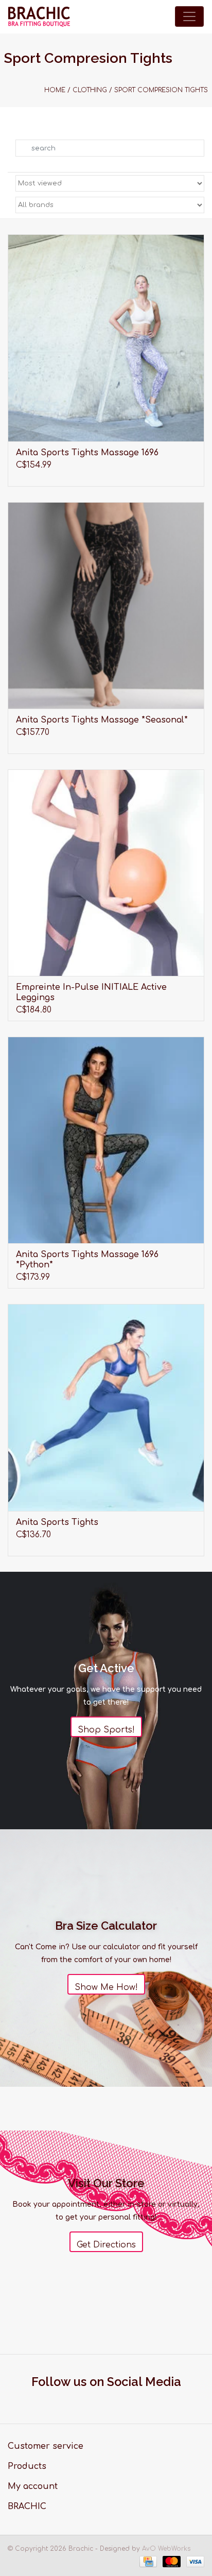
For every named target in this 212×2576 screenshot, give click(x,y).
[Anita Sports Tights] (106, 1407)
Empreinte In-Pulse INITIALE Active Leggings (91, 992)
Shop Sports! (106, 1730)
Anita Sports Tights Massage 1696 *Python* (87, 1260)
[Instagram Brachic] (116, 2400)
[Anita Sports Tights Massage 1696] (106, 338)
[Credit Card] (147, 2562)
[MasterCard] (171, 2562)
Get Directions (106, 2245)
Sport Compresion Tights (161, 90)
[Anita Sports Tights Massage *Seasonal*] (106, 605)
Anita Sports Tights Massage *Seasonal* (102, 720)
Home (55, 90)
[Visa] (193, 2562)
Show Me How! (106, 1987)
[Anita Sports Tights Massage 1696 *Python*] (106, 1140)
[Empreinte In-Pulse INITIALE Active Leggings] (106, 873)
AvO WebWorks (166, 2549)
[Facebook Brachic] (97, 2400)
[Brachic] (39, 17)
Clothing (90, 90)
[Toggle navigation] (189, 16)
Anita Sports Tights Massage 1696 (87, 453)
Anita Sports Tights (57, 1522)
